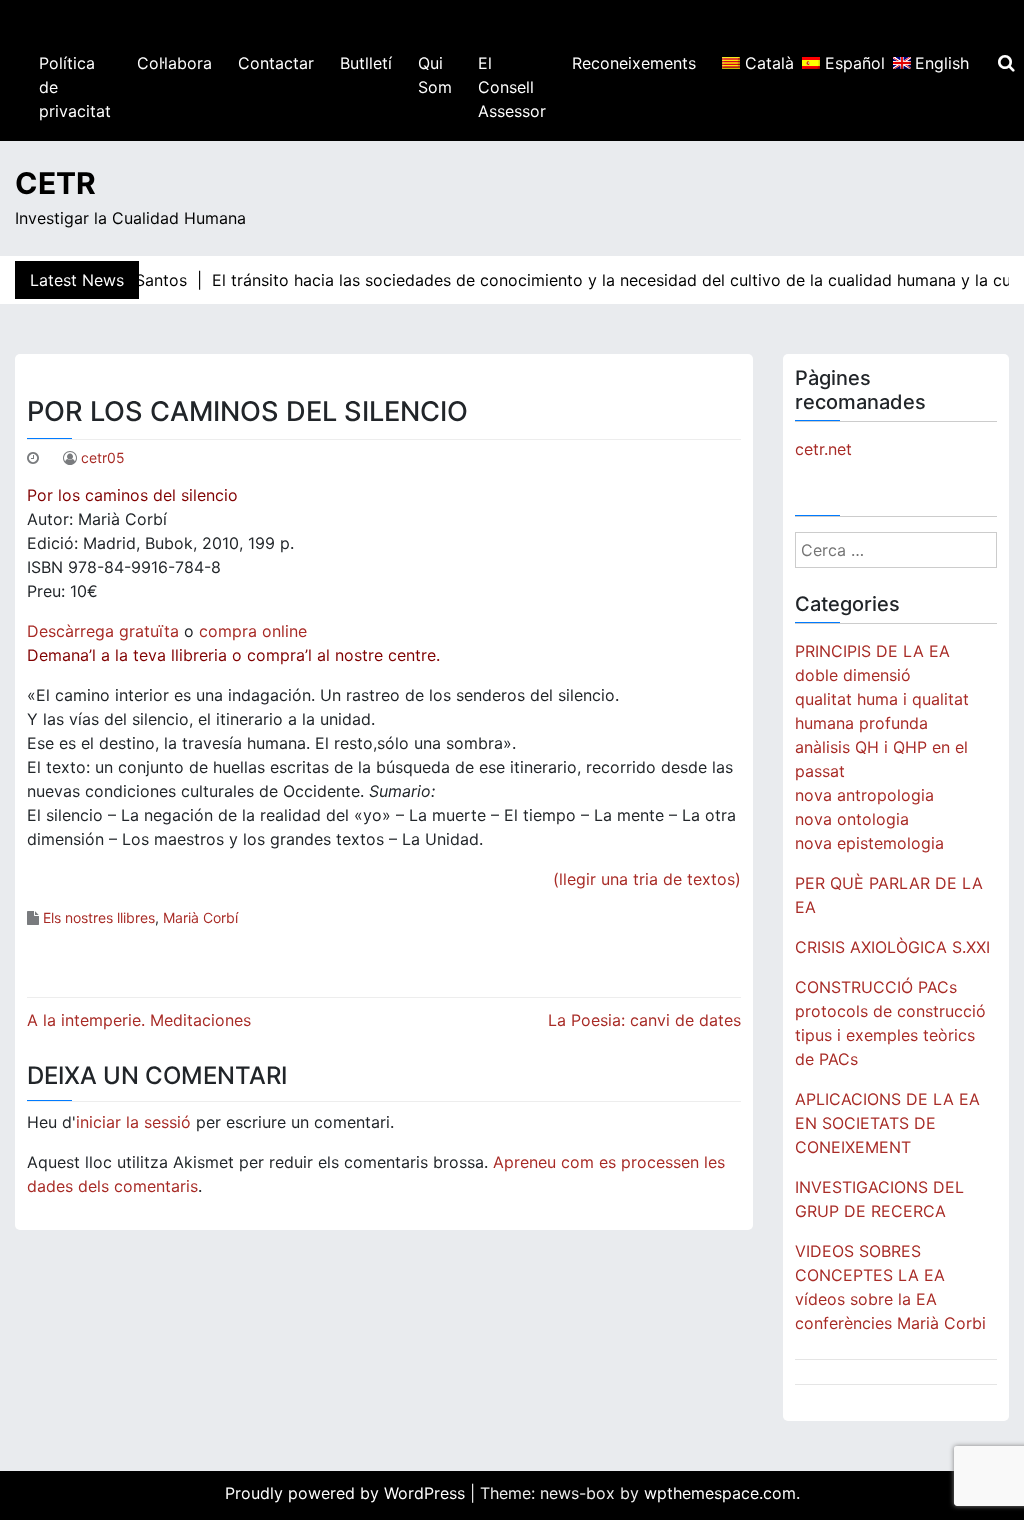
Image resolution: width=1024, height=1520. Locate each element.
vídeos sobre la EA (866, 1299)
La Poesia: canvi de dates (644, 1020)
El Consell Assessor (512, 87)
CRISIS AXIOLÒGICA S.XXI (892, 947)
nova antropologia (864, 795)
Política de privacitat (75, 87)
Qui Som (435, 75)
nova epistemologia (869, 843)
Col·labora (174, 63)
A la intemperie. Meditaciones (139, 1020)
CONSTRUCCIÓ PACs (876, 987)
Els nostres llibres (99, 917)
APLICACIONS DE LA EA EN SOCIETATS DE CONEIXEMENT (887, 1123)
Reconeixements (634, 63)
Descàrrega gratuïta (103, 631)
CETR (55, 183)
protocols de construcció (890, 1011)
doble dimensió (853, 675)
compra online (253, 631)
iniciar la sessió (133, 1122)
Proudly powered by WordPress (347, 1493)
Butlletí (366, 63)
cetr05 (103, 457)
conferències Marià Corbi (890, 1323)
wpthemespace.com (720, 1493)
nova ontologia (852, 819)
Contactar (276, 63)
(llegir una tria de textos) (647, 879)
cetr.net (823, 449)
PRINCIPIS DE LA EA (872, 651)
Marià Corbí (200, 917)
